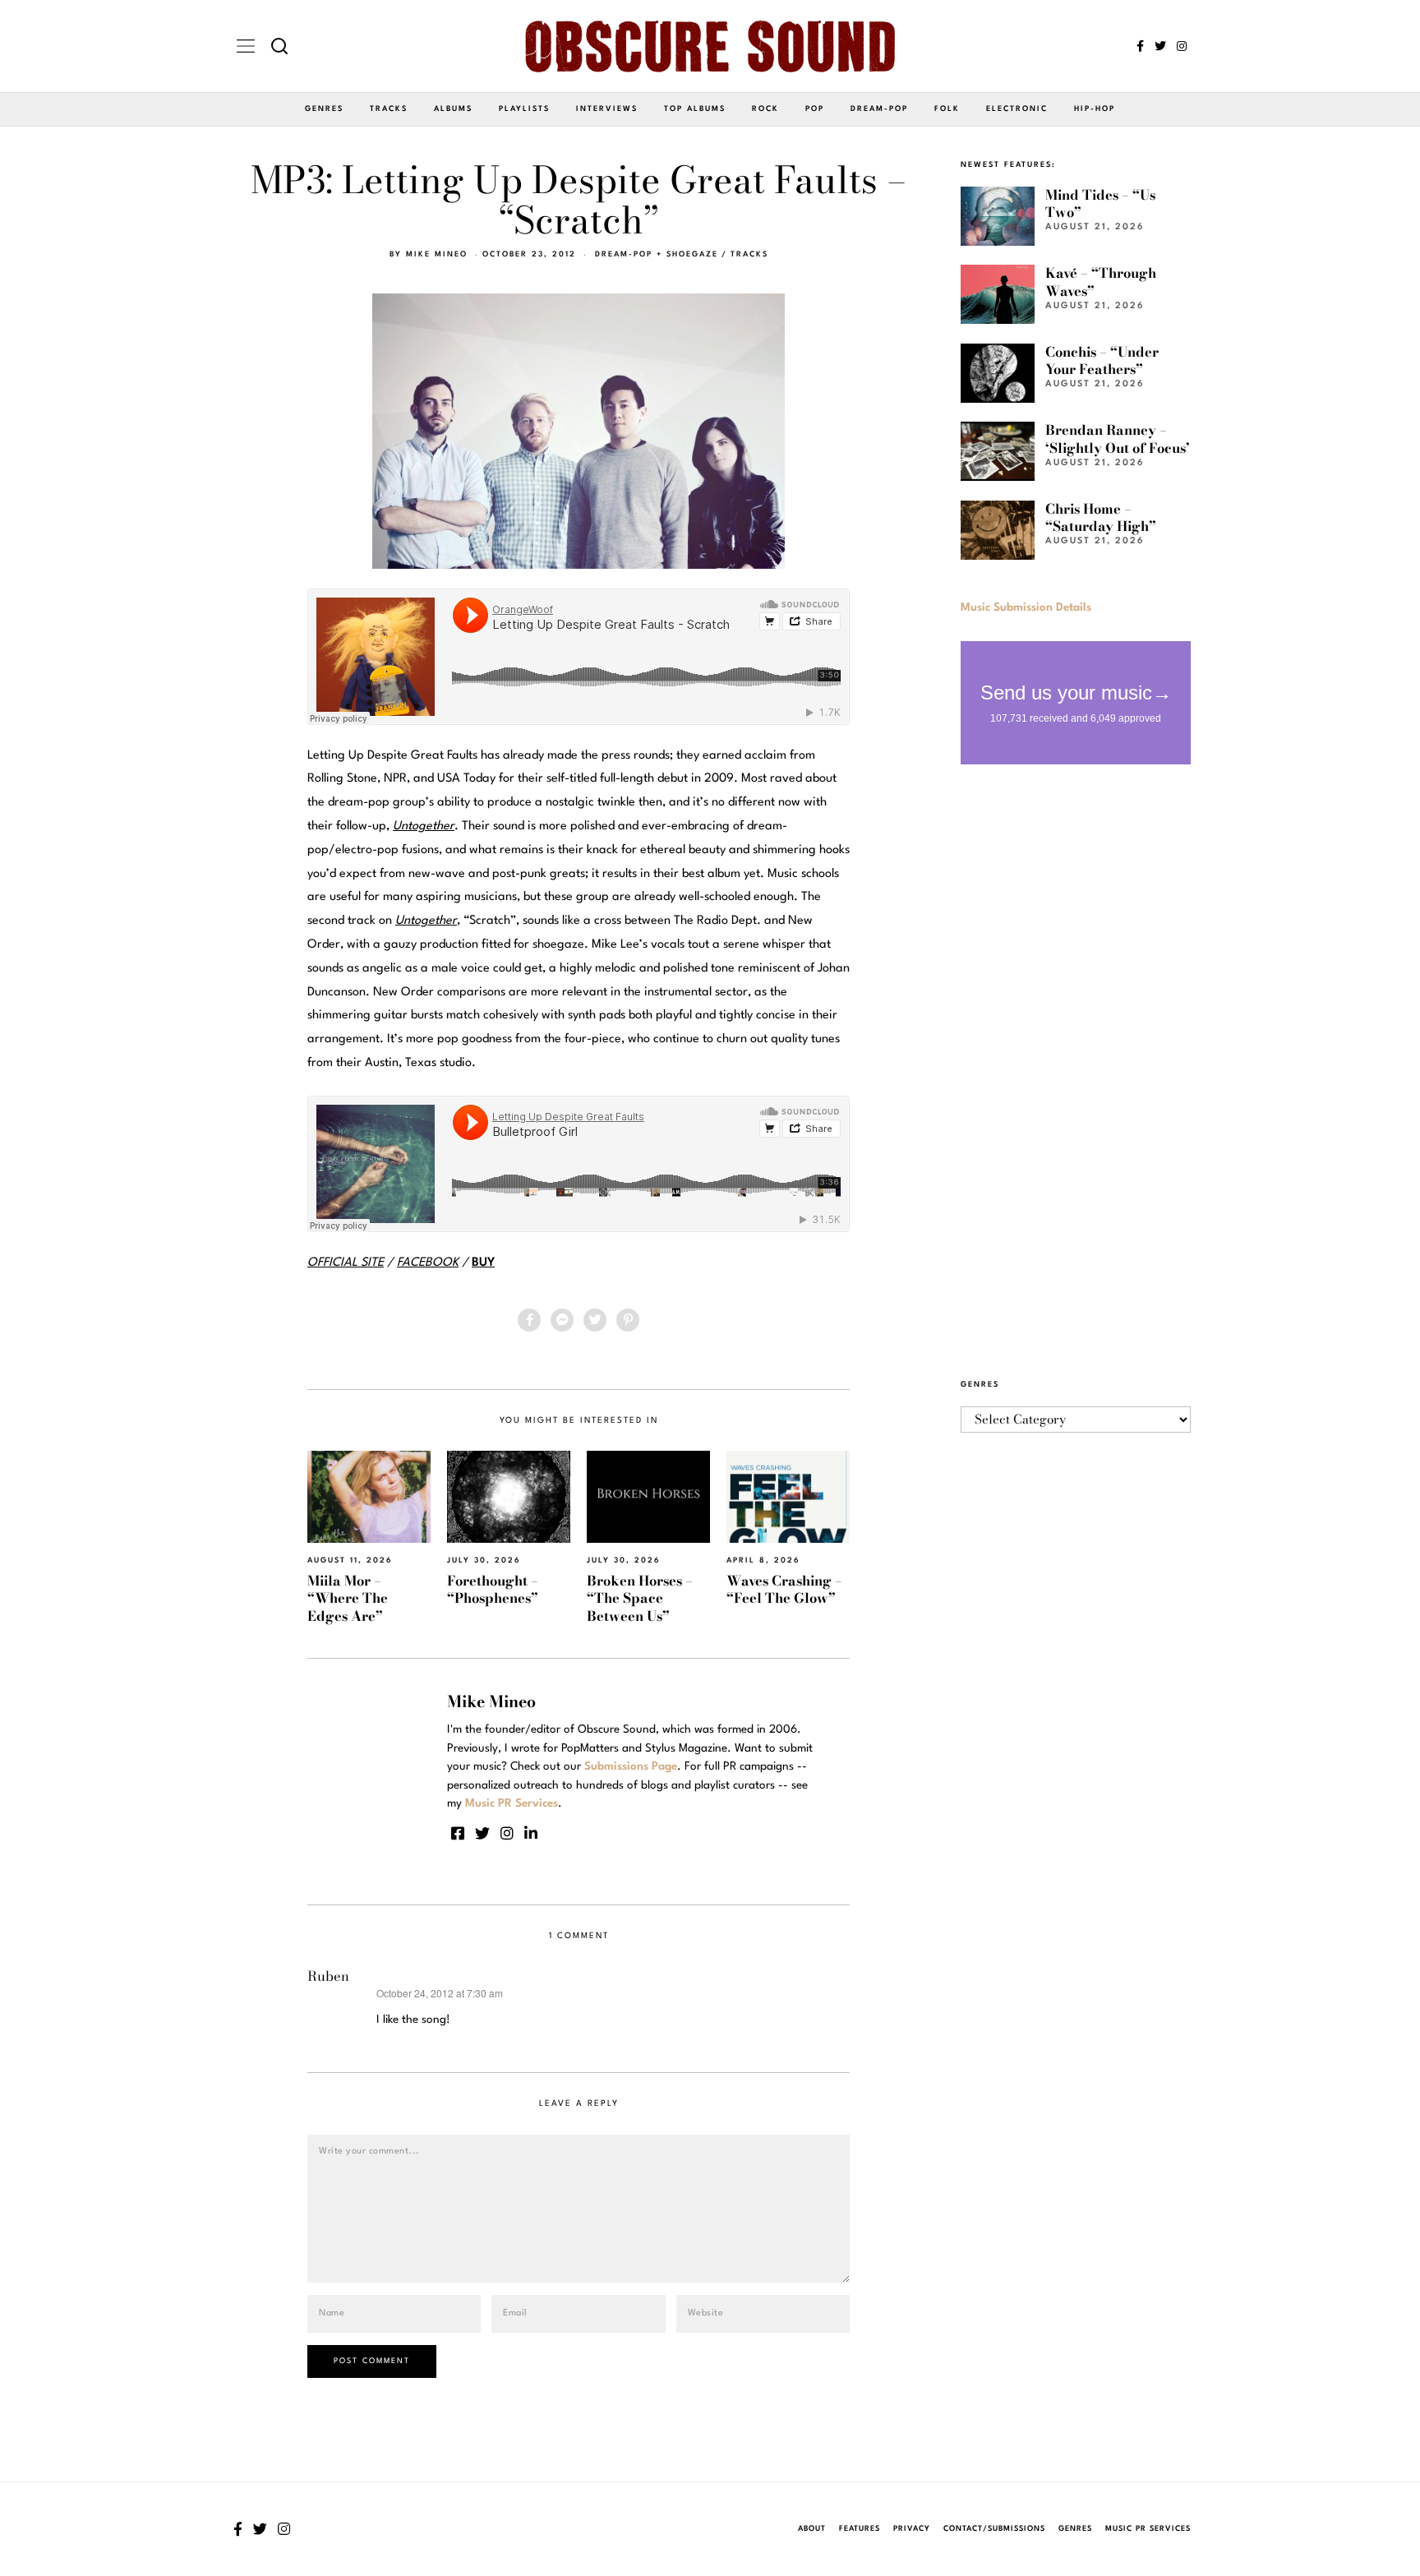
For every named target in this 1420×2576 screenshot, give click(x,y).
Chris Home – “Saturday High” (1101, 517)
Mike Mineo (437, 254)
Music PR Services (1148, 2529)
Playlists (524, 109)
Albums (453, 109)
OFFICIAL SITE (346, 1263)
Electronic (1017, 109)
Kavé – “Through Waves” (1101, 282)
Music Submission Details (1026, 607)
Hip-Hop (1095, 109)
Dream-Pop (879, 109)
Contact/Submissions (994, 2529)
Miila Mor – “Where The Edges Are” (348, 1598)
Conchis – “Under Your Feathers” (1102, 360)
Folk (947, 109)
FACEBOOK (428, 1263)
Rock (765, 109)
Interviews (607, 109)
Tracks (389, 109)
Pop (815, 109)
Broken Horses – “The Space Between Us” (640, 1598)
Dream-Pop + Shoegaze (657, 254)
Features (860, 2529)
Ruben (328, 1976)
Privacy (912, 2529)
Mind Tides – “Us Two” (1100, 203)
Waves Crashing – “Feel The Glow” (784, 1589)
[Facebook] (1140, 46)
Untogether (426, 921)
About (812, 2529)
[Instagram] (1182, 46)
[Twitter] (1160, 46)
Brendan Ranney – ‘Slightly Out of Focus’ (1118, 439)
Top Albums (695, 109)
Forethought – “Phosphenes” (493, 1589)
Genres (324, 109)
